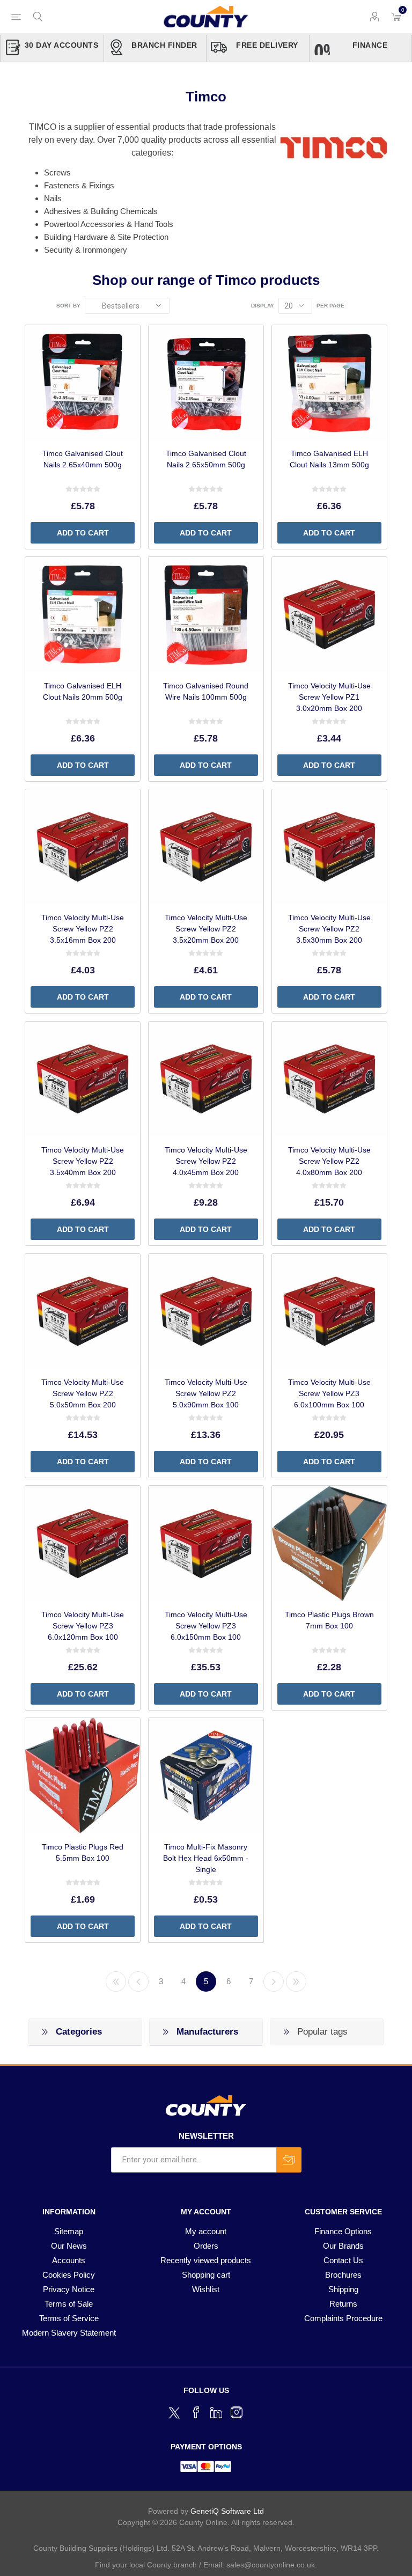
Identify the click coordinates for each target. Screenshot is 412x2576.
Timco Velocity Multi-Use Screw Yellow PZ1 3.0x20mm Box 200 (329, 697)
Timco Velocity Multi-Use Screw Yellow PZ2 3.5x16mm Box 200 (83, 929)
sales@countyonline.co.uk (271, 2565)
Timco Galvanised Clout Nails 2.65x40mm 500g (83, 459)
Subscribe (289, 2160)
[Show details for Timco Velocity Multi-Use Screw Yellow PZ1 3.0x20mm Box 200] (329, 614)
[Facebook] (196, 2412)
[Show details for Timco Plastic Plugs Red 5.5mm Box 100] (83, 1775)
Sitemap (69, 2231)
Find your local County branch (146, 2565)
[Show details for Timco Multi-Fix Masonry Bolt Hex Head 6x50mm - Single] (206, 1775)
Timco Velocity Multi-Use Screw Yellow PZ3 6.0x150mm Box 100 (206, 1626)
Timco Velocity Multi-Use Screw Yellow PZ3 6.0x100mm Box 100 (329, 1393)
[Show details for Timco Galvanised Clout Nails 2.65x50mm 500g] (206, 383)
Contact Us (343, 2260)
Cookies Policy (69, 2275)
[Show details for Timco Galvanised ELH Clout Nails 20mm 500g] (83, 614)
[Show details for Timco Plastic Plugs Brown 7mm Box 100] (329, 1543)
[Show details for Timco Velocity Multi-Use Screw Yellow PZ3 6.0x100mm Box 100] (329, 1311)
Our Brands (343, 2246)
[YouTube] (216, 2412)
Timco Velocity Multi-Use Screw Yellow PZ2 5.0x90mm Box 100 (206, 1393)
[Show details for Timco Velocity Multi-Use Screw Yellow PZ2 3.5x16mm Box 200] (83, 847)
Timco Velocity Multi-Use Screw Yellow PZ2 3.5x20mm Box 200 (206, 929)
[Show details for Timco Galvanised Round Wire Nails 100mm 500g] (206, 614)
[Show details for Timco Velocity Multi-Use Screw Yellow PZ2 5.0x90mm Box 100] (206, 1311)
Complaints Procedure (343, 2318)
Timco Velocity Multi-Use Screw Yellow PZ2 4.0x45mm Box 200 (206, 1161)
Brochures (343, 2275)
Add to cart (83, 533)
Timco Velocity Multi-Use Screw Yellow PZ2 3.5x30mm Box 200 (329, 929)
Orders (206, 2246)
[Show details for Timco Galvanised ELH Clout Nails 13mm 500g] (329, 383)
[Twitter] (175, 2411)
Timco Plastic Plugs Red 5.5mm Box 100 (83, 1852)
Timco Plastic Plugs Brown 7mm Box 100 (329, 1620)
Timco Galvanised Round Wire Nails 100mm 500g (206, 691)
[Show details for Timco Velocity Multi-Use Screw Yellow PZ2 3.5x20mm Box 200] (206, 847)
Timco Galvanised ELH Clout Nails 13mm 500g (329, 459)
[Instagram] (237, 2412)
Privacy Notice (69, 2289)
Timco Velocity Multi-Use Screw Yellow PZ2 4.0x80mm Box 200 (329, 1161)
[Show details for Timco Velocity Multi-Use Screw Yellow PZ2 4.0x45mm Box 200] (206, 1079)
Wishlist (206, 2289)
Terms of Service (69, 2318)
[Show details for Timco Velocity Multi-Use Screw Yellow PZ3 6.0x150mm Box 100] (206, 1543)
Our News (69, 2246)
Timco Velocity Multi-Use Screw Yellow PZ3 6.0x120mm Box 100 (83, 1626)
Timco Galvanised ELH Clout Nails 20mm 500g (83, 691)
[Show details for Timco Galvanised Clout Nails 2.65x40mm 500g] (83, 383)
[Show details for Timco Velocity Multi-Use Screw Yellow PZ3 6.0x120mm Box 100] (83, 1543)
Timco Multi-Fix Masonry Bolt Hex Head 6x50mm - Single (206, 1858)
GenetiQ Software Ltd (227, 2511)
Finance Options (343, 2231)
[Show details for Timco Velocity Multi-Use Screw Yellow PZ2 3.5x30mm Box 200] (329, 847)
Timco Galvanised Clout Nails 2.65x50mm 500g (206, 459)
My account (206, 2231)
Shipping (343, 2289)
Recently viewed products (206, 2260)
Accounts (69, 2260)
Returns (343, 2304)
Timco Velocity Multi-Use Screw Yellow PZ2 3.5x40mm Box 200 (83, 1161)
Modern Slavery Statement (69, 2333)
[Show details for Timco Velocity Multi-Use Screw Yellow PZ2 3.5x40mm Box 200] (83, 1079)
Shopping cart (206, 2275)
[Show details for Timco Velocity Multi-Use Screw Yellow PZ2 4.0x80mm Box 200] (329, 1079)
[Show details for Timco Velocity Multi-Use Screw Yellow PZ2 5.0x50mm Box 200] (83, 1311)
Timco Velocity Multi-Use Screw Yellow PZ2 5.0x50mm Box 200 (83, 1393)
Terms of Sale (69, 2304)
